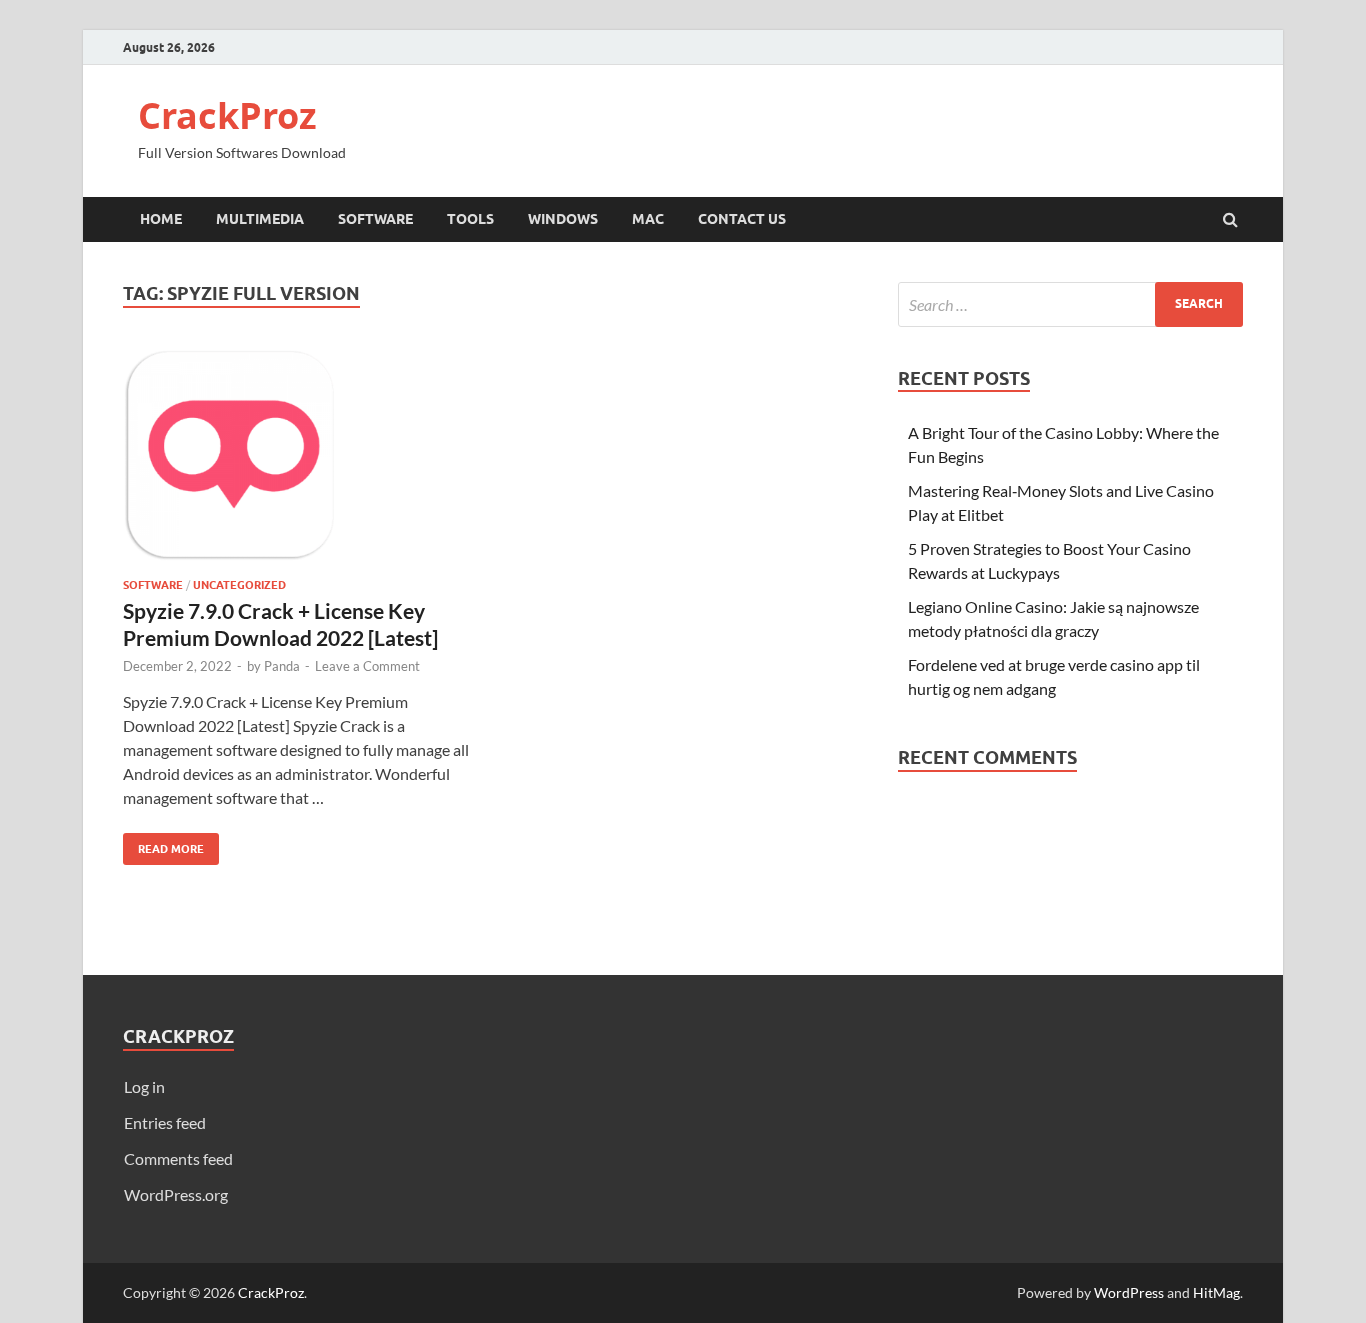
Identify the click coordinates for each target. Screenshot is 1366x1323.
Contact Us (742, 219)
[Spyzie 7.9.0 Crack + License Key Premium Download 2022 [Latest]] (297, 462)
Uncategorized (239, 585)
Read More (163, 844)
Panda (282, 666)
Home (161, 219)
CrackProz (227, 115)
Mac (648, 219)
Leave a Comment (367, 666)
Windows (563, 219)
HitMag (1216, 1292)
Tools (470, 219)
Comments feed (178, 1158)
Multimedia (260, 219)
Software (375, 219)
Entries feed (165, 1122)
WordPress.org (176, 1194)
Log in (144, 1086)
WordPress (1129, 1292)
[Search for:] (1070, 304)
